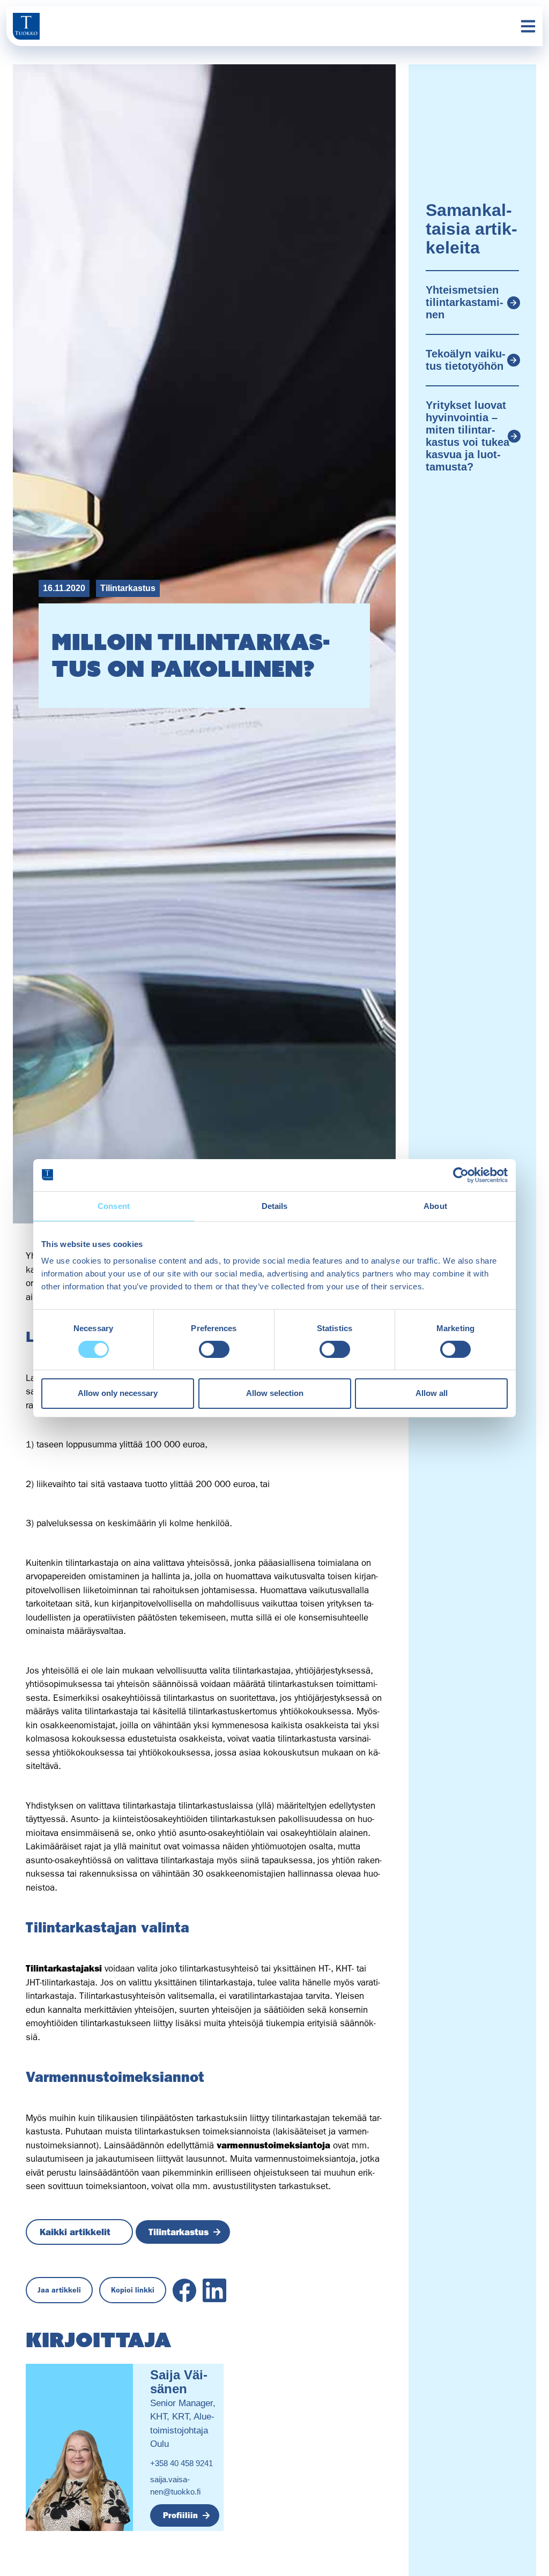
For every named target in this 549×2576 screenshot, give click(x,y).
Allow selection (275, 1393)
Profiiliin (180, 2515)
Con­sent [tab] (114, 1205)
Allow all (432, 1393)
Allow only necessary (118, 1393)
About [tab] (435, 1205)
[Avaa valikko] (528, 26)
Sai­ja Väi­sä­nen (179, 2382)
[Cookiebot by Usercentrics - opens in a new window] (461, 1175)
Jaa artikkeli (59, 2290)
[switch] (214, 1349)
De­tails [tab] (275, 1205)
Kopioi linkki (133, 2290)
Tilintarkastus (128, 588)
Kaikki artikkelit (75, 2232)
